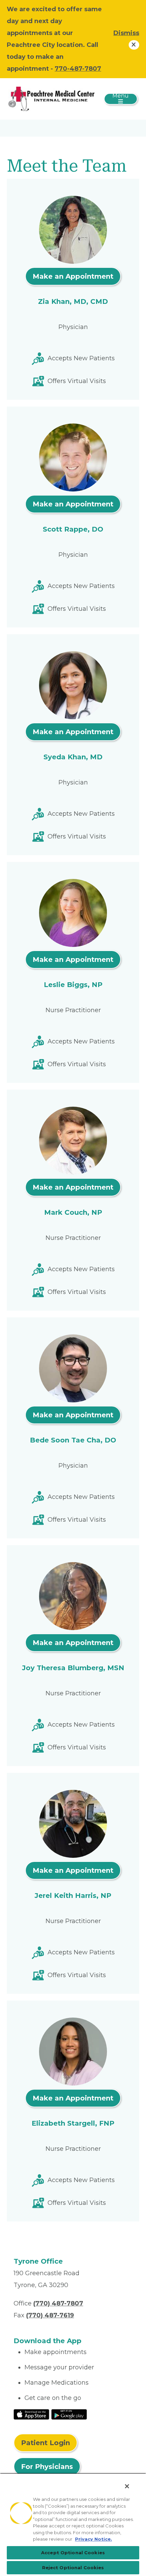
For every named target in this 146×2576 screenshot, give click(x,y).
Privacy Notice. (94, 2539)
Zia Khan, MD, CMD (73, 301)
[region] (73, 2525)
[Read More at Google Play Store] (69, 2414)
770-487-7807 (78, 69)
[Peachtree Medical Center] (51, 99)
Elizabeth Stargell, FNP (73, 2123)
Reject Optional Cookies (73, 2568)
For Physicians (47, 2467)
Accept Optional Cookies (73, 2553)
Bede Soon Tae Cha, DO (73, 1440)
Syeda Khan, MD (73, 757)
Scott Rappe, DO (73, 529)
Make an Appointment (73, 276)
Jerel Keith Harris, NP (73, 1896)
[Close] (127, 2486)
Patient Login (45, 2443)
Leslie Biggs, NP (73, 985)
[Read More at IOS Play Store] (31, 2414)
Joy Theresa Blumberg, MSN (73, 1668)
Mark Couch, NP (73, 1212)
